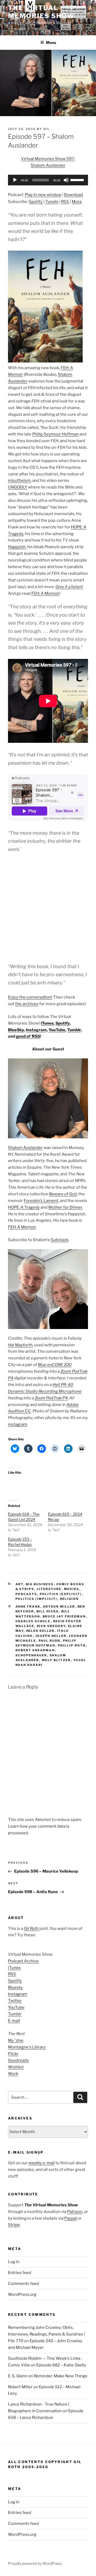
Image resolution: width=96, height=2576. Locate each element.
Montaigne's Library (27, 2047)
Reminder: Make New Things (61, 2376)
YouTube (57, 1030)
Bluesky (15, 1987)
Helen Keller (40, 1631)
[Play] (15, 180)
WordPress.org (22, 2294)
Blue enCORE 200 (55, 1365)
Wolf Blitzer (56, 1660)
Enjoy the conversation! (30, 997)
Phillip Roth (72, 1645)
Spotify (36, 202)
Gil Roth (31, 1929)
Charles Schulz (33, 1621)
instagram (18, 1424)
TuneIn (52, 202)
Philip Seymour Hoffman (55, 434)
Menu (51, 42)
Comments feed (23, 2284)
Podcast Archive (23, 1961)
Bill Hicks (48, 1611)
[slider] (78, 180)
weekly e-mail (42, 2163)
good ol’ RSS (28, 1036)
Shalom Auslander (25, 1148)
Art (19, 1584)
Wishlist (16, 2067)
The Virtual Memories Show (41, 12)
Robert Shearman (35, 1650)
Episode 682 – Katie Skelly (61, 2365)
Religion (69, 1599)
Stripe (14, 2225)
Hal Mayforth (20, 1345)
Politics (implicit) (37, 1599)
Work (13, 2074)
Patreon (75, 2212)
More (77, 202)
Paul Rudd (50, 1641)
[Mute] (66, 180)
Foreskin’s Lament (41, 1201)
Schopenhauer (31, 1655)
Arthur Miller (59, 1607)
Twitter (15, 2001)
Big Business (40, 1584)
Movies (72, 1589)
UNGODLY (18, 487)
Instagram (36, 1030)
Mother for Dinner (65, 1207)
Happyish (17, 547)
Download (73, 195)
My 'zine (16, 2040)
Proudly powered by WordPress (35, 2563)
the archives (27, 1004)
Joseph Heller (51, 1636)
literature (49, 1589)
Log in (14, 2262)
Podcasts (26, 1594)
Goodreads (18, 2060)
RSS (65, 202)
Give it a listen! (69, 587)
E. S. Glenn (18, 2376)
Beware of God (63, 1194)
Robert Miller (20, 2387)
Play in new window (43, 195)
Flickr (13, 2054)
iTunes (47, 1023)
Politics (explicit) (61, 1594)
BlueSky (16, 1030)
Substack (59, 1240)
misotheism (19, 480)
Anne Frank (28, 1607)
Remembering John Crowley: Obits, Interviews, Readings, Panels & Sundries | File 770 (47, 2334)
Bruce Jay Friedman (64, 1616)
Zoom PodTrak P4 (51, 1398)
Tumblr (74, 1030)
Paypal (71, 2218)
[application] (48, 180)
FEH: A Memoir (45, 593)
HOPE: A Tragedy (24, 1207)
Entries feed (20, 2273)
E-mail (14, 2021)
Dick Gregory (51, 1626)
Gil (47, 129)
